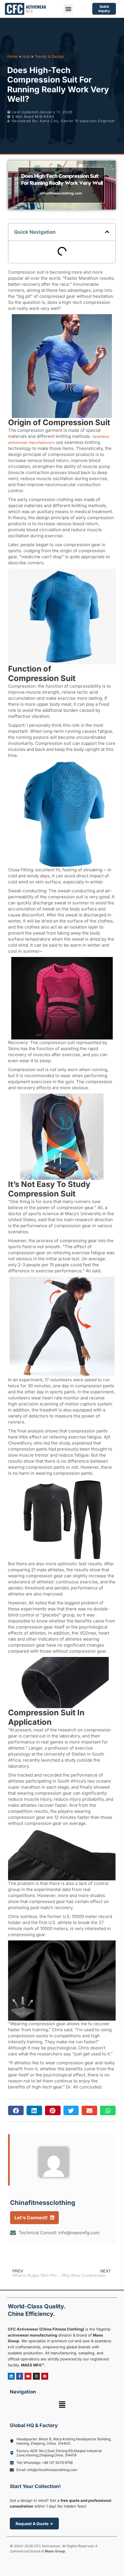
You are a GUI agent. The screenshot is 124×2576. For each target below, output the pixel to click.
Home (13, 56)
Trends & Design (49, 56)
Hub (26, 56)
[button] (68, 9)
